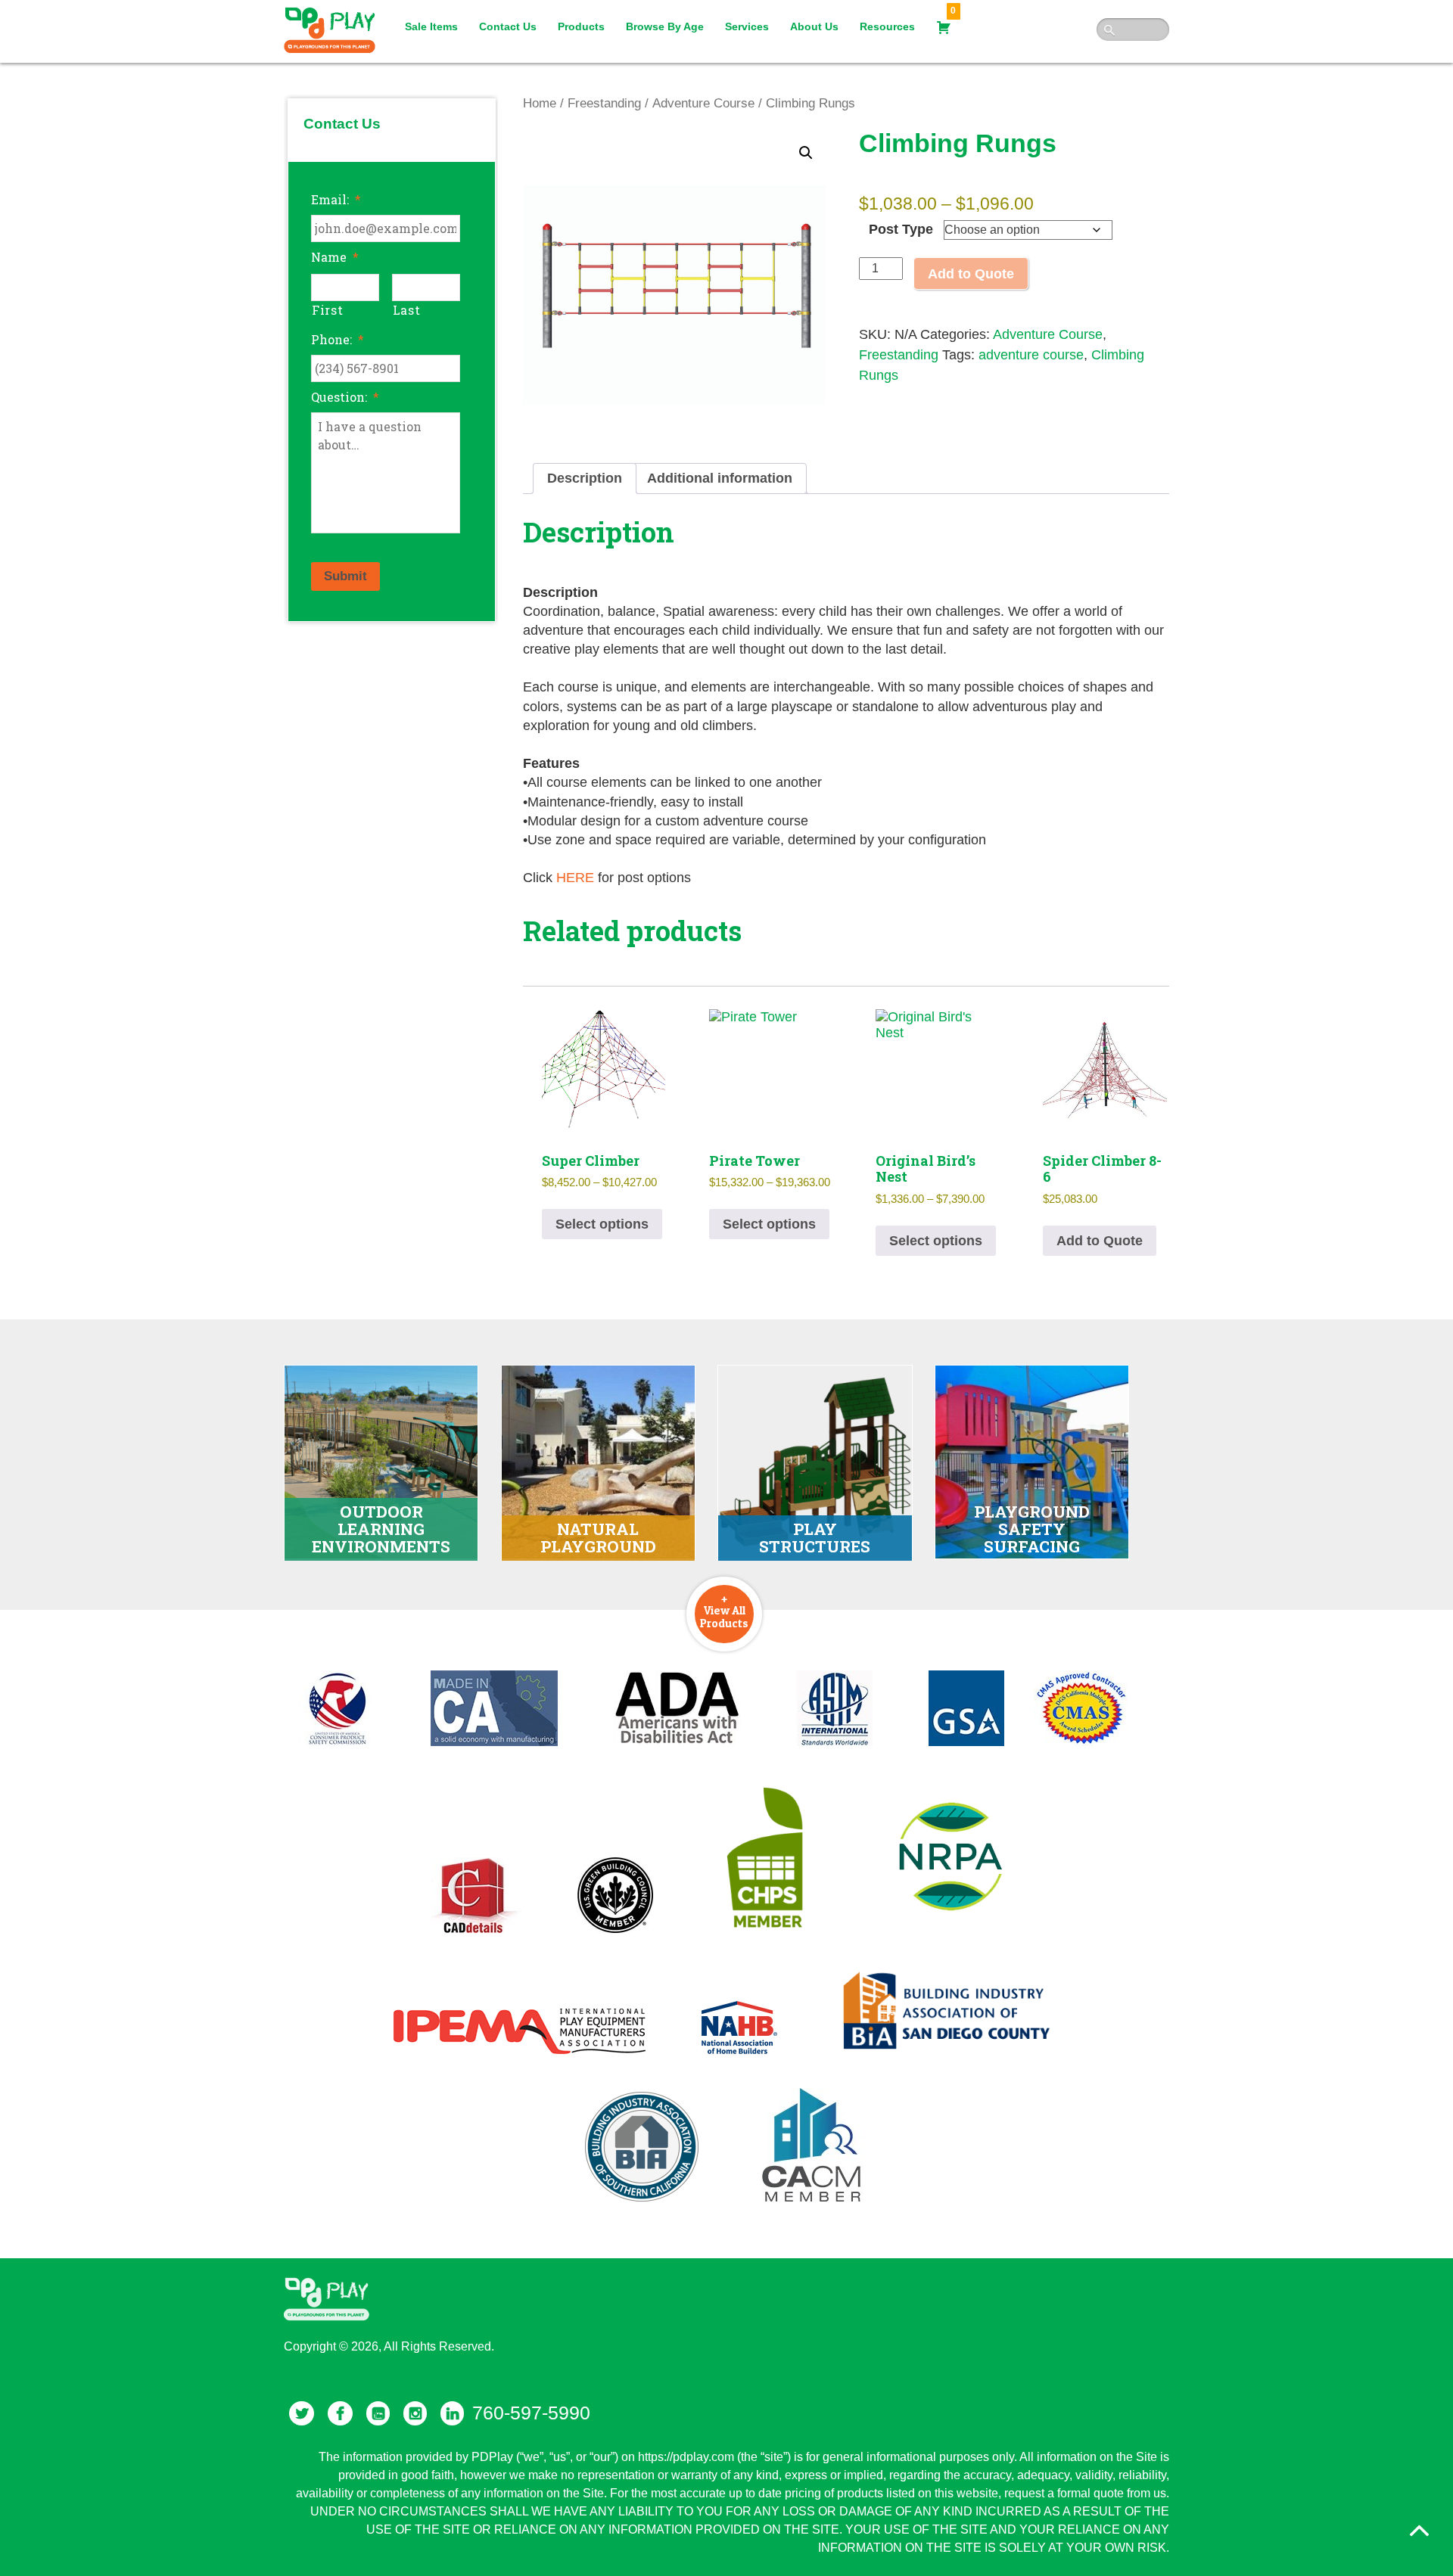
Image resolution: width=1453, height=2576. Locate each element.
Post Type (901, 229)
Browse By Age (665, 26)
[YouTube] (378, 2413)
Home (540, 103)
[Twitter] (302, 2413)
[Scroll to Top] (1420, 2531)
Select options (602, 1224)
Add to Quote (971, 274)
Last (407, 310)
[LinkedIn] (452, 2413)
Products (581, 26)
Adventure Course (703, 103)
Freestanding (604, 103)
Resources (887, 26)
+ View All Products (724, 1611)
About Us (814, 26)
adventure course (1031, 355)
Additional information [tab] (720, 478)
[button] (806, 153)
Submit (345, 576)
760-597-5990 (531, 2413)
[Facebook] (340, 2413)
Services (747, 26)
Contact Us (508, 26)
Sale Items (431, 26)
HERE (575, 878)
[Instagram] (415, 2413)
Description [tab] (585, 478)
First (327, 310)
